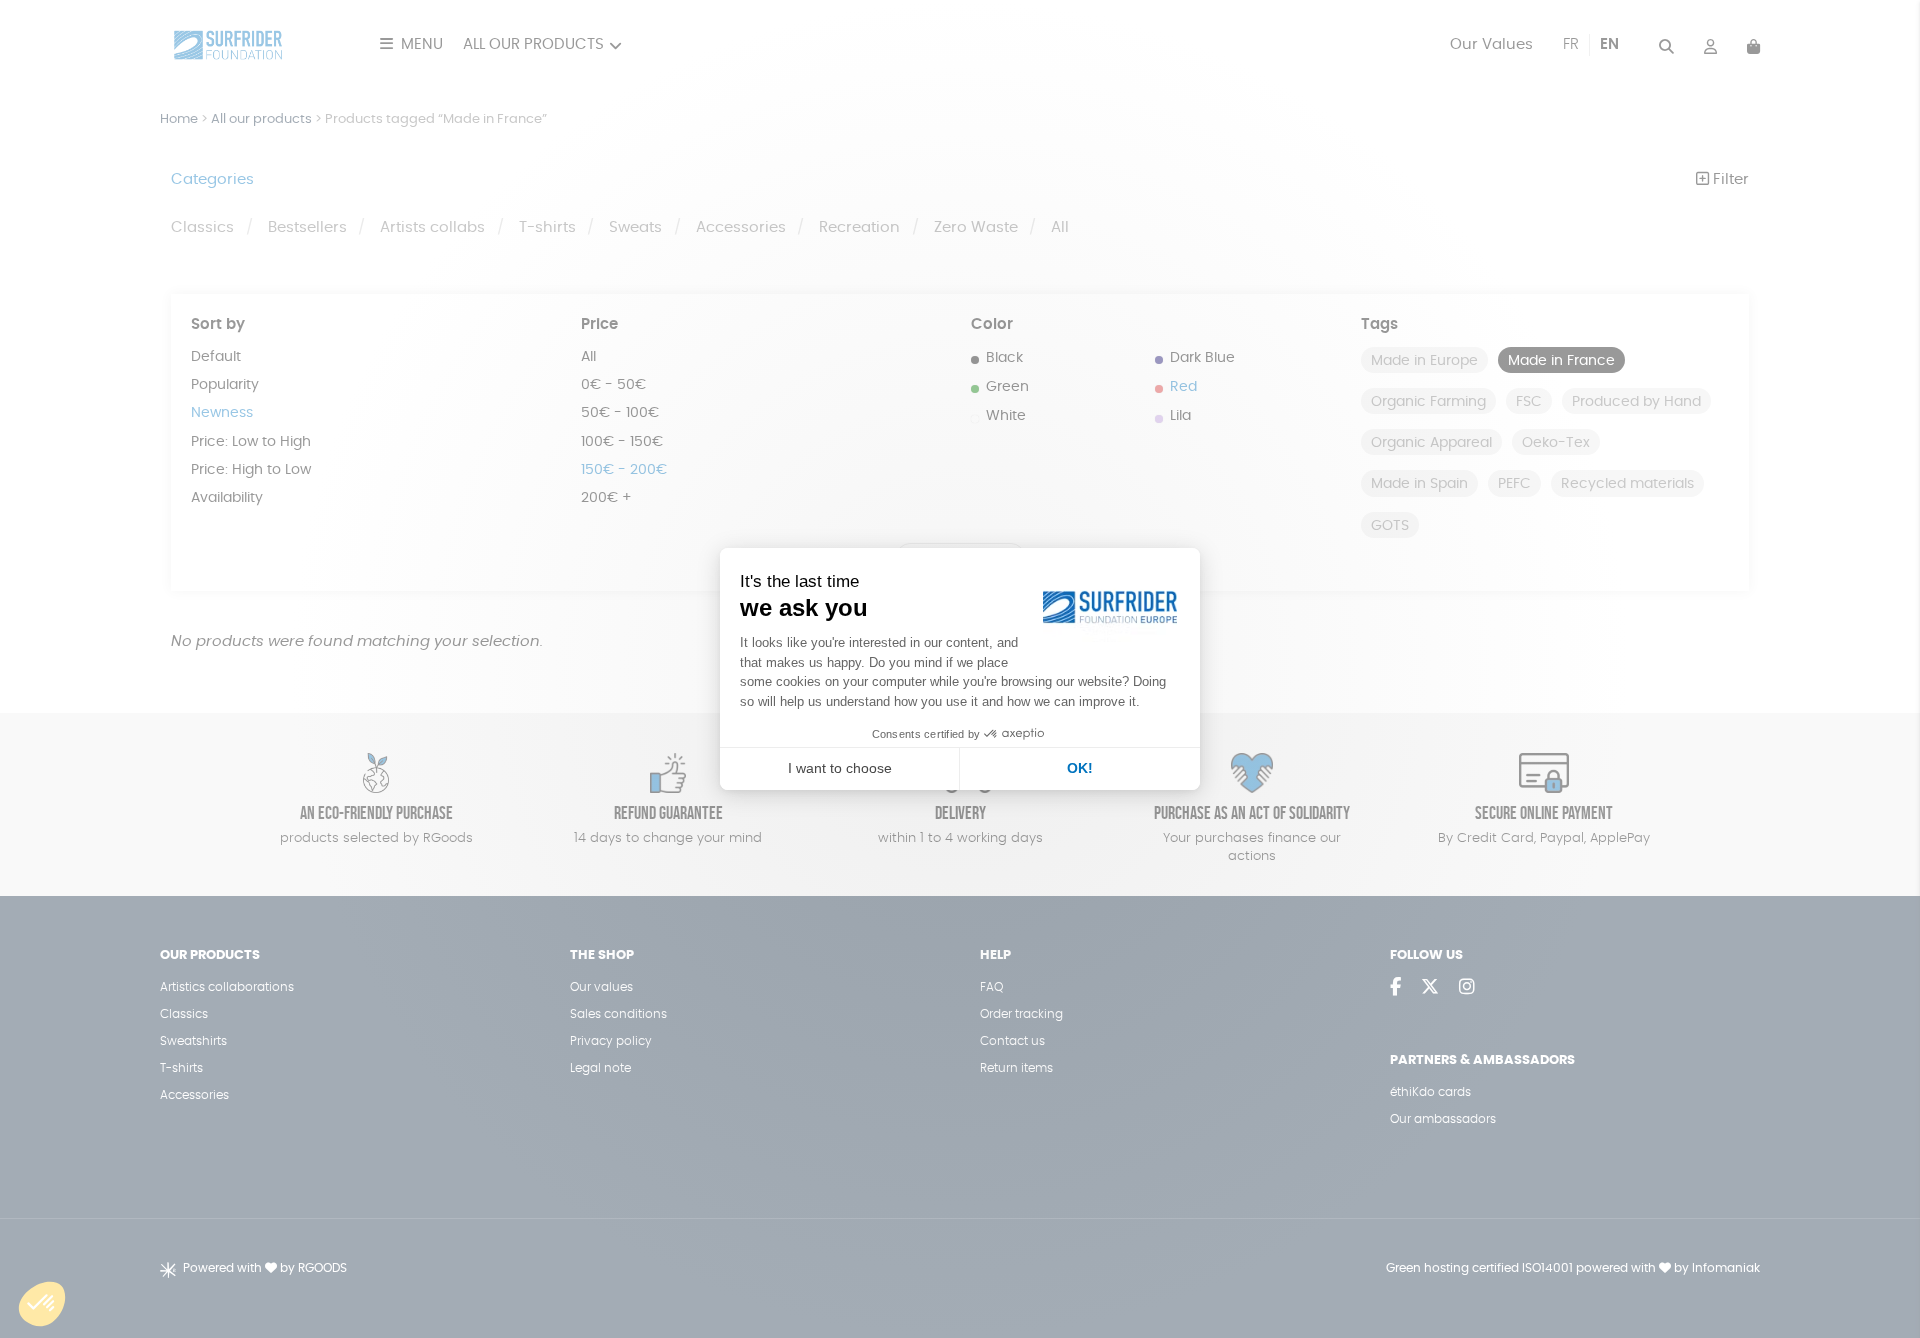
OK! (1080, 768)
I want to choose (840, 768)
